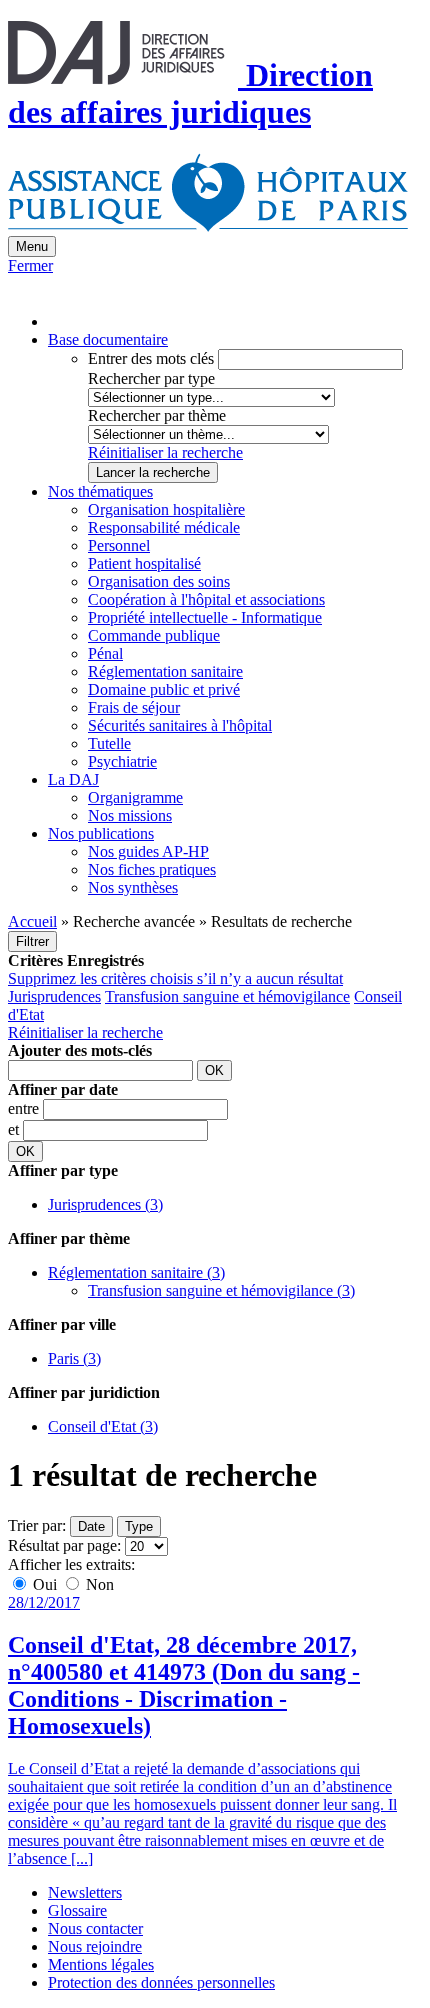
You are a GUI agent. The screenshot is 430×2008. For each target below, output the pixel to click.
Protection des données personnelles (161, 1982)
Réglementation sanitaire (165, 671)
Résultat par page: (64, 1545)
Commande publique (154, 635)
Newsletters (85, 1892)
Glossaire (77, 1910)
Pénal (105, 653)
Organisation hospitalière (166, 509)
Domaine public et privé (164, 689)
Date (91, 1526)
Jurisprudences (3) (105, 1204)
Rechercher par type (151, 378)
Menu (32, 246)
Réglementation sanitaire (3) (136, 1272)
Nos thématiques (100, 491)
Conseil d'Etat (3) (103, 1426)
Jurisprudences (54, 996)
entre (25, 1108)
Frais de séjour (134, 707)
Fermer (30, 265)
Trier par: (37, 1525)
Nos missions (130, 815)
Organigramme (135, 797)
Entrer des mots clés (151, 358)
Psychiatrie (122, 761)
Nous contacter (95, 1928)
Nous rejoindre (95, 1946)
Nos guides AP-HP (148, 851)
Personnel (119, 545)
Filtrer (32, 941)
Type (139, 1526)
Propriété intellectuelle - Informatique (205, 617)
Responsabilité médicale (164, 527)
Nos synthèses (133, 887)
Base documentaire (108, 339)
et (15, 1129)
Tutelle (109, 743)
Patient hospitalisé (144, 563)
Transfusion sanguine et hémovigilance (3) (221, 1290)
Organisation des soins (159, 581)
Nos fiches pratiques (152, 869)
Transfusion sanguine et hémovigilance (227, 996)
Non (98, 1584)
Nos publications (101, 833)
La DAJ (73, 779)
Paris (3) (74, 1358)
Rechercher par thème (157, 415)
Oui (45, 1584)
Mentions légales (101, 1964)
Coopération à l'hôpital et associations (206, 599)
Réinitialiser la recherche (165, 452)
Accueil (32, 921)
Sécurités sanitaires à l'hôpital (180, 725)
